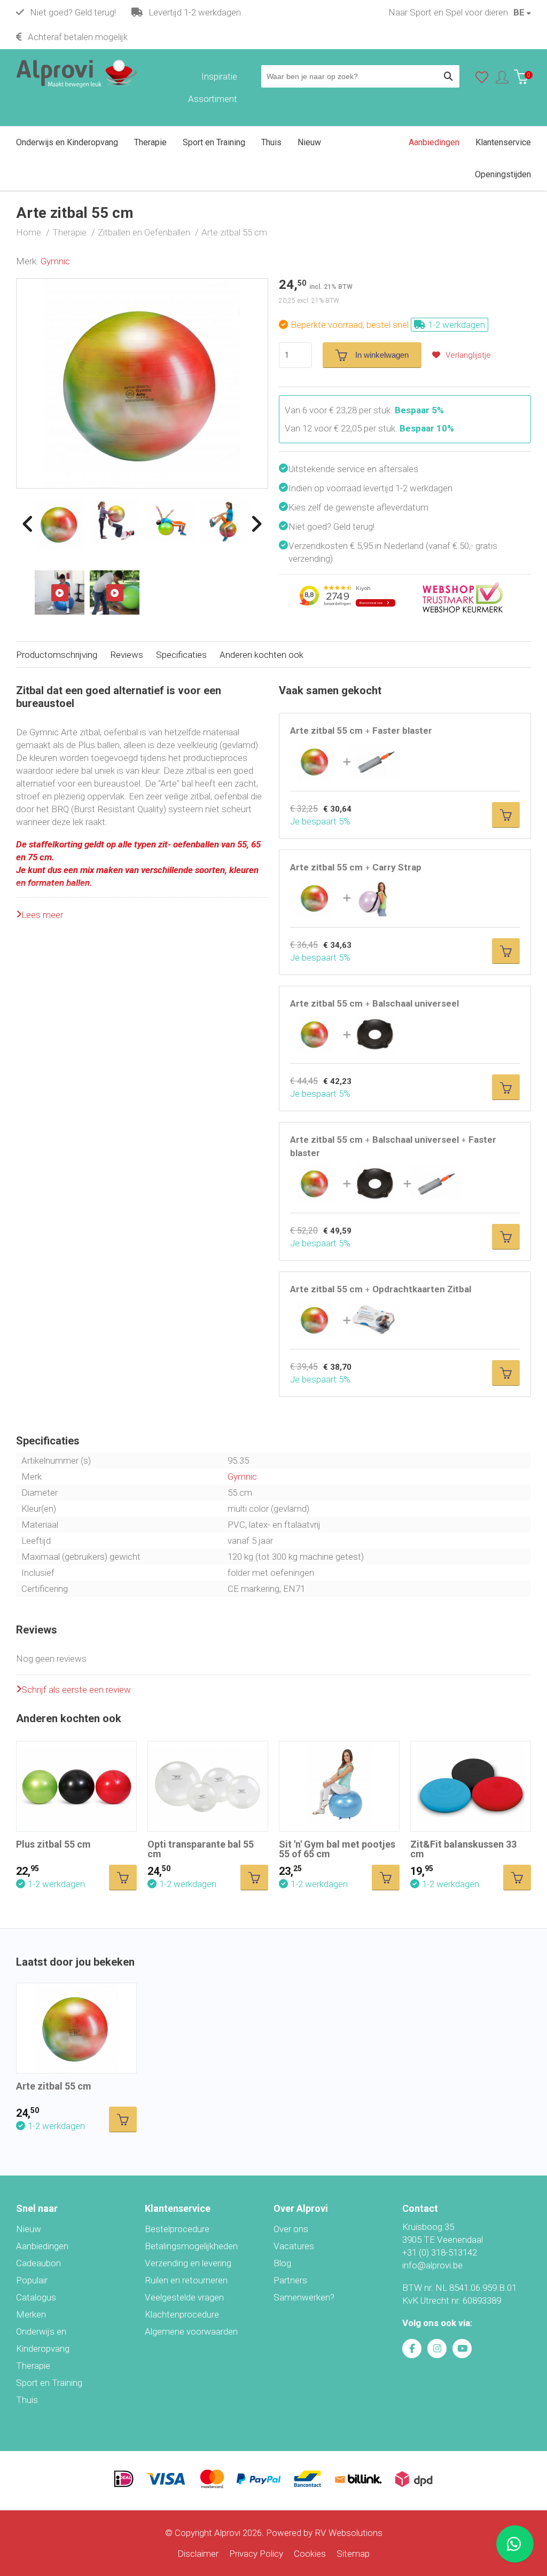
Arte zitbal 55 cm (54, 2086)
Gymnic (55, 261)
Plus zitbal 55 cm (53, 1844)
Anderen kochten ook (261, 655)
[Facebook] (412, 2349)
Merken (31, 2314)
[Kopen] (506, 815)
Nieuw (29, 2229)
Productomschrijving (57, 655)
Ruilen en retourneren (186, 2280)
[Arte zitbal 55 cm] (142, 285)
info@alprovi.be (432, 2265)
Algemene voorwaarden (191, 2331)
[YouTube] (462, 2349)
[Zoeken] (448, 76)
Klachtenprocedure (182, 2314)
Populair (32, 2280)
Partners (290, 2280)
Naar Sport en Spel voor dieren (448, 12)
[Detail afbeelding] (115, 522)
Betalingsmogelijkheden (191, 2246)
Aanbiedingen (42, 2246)
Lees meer (42, 915)
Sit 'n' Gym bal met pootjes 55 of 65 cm (337, 1849)
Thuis (27, 2400)
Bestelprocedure (177, 2229)
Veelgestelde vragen (184, 2297)
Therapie (33, 2366)
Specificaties (181, 655)
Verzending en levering (188, 2263)
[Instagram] (437, 2349)
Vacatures (294, 2246)
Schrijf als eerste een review (76, 1690)
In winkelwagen (382, 355)
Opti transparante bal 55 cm (201, 1849)
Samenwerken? (304, 2297)
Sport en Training (49, 2383)
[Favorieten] (482, 80)
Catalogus (36, 2297)
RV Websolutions (349, 2533)
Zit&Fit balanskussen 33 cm (463, 1849)
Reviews (127, 655)
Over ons (291, 2229)
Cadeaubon (38, 2263)
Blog (282, 2263)
